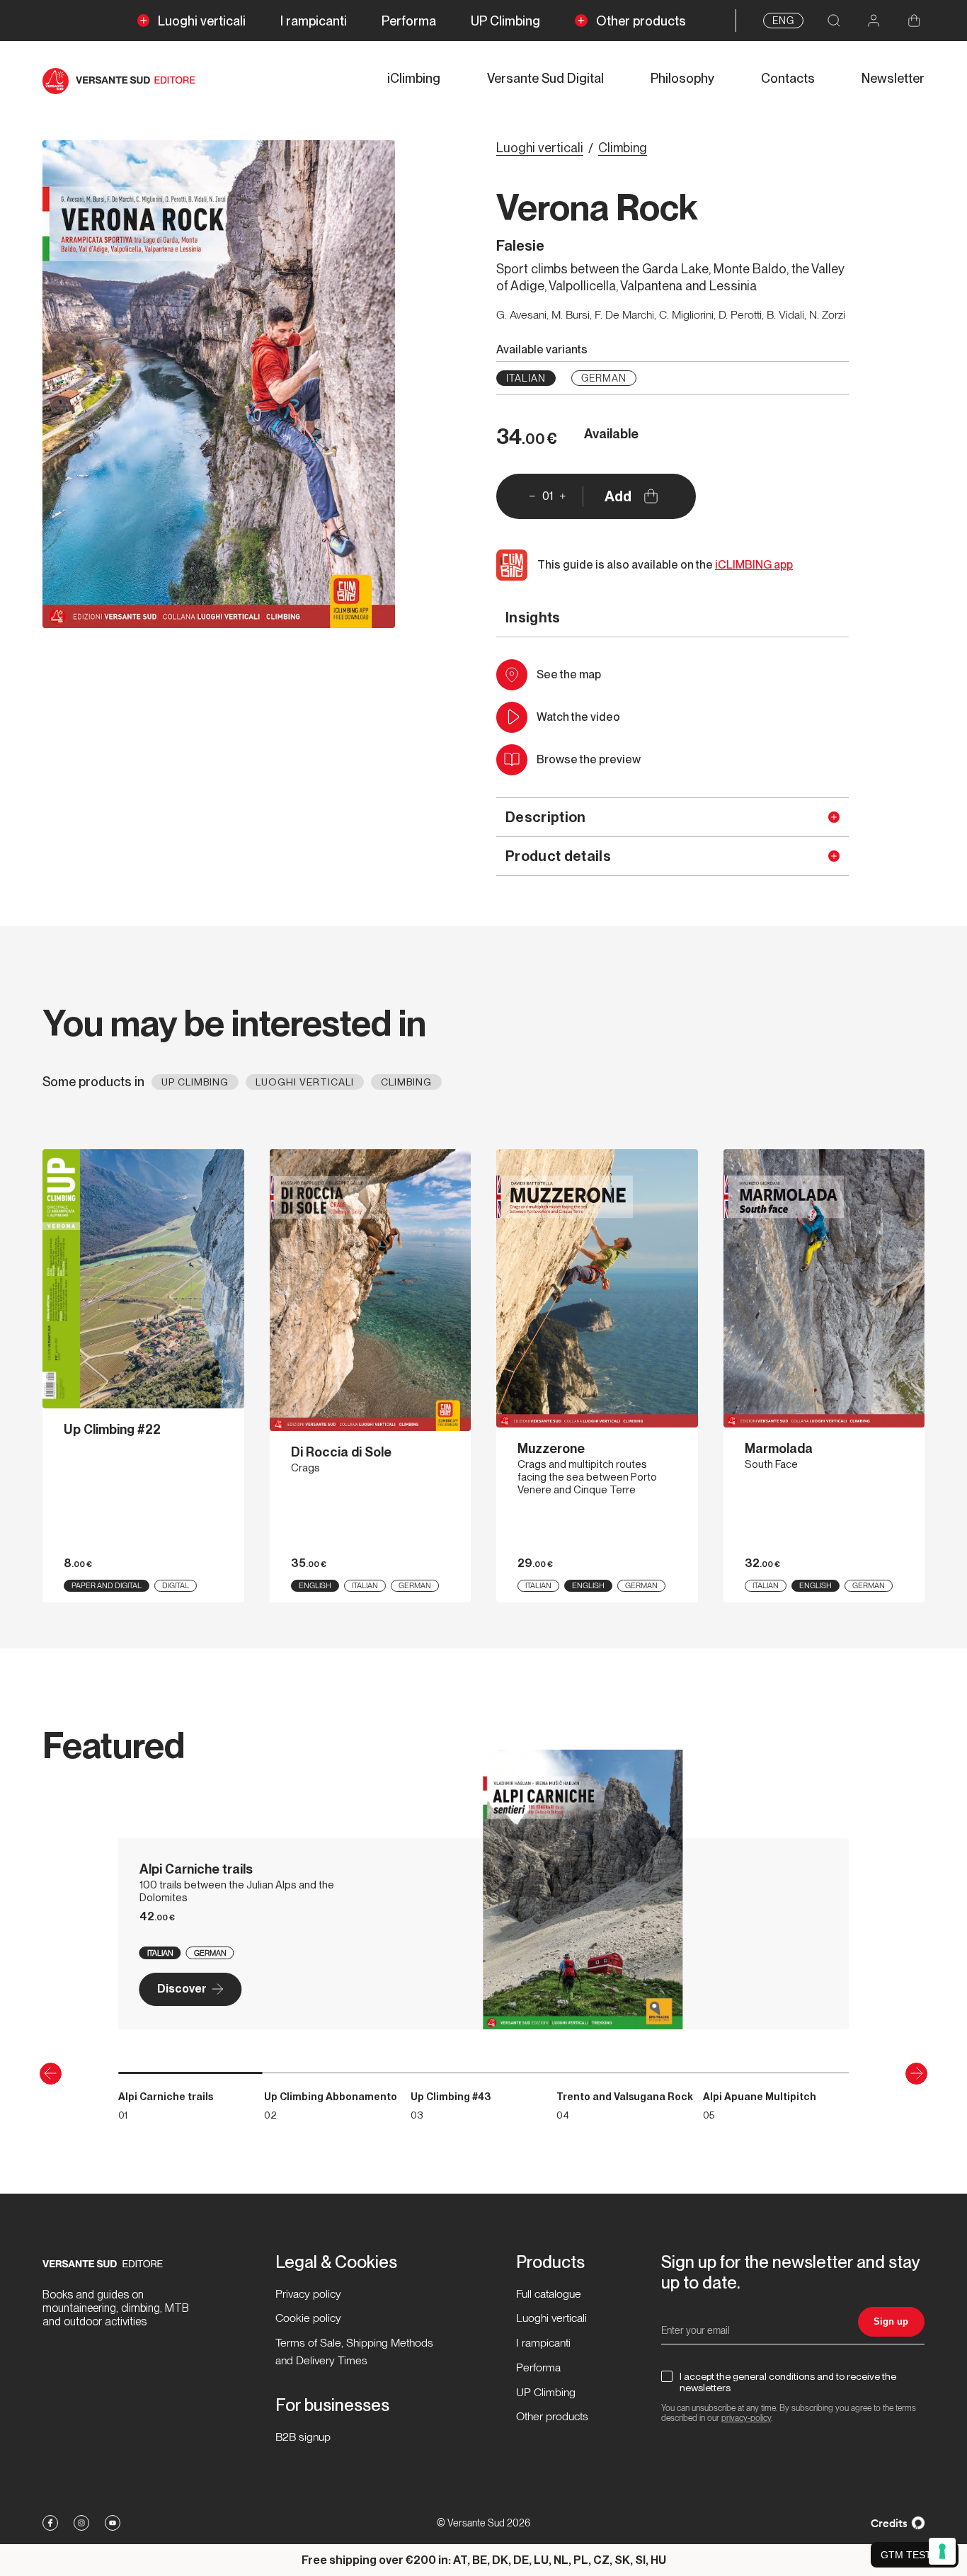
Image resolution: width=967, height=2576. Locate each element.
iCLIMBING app (754, 565)
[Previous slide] (51, 2074)
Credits (889, 2523)
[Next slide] (916, 2074)
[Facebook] (50, 2523)
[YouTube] (113, 2523)
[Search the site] (834, 21)
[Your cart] (914, 21)
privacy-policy (746, 2418)
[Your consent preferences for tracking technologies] (942, 2551)
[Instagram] (81, 2523)
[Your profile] (874, 21)
